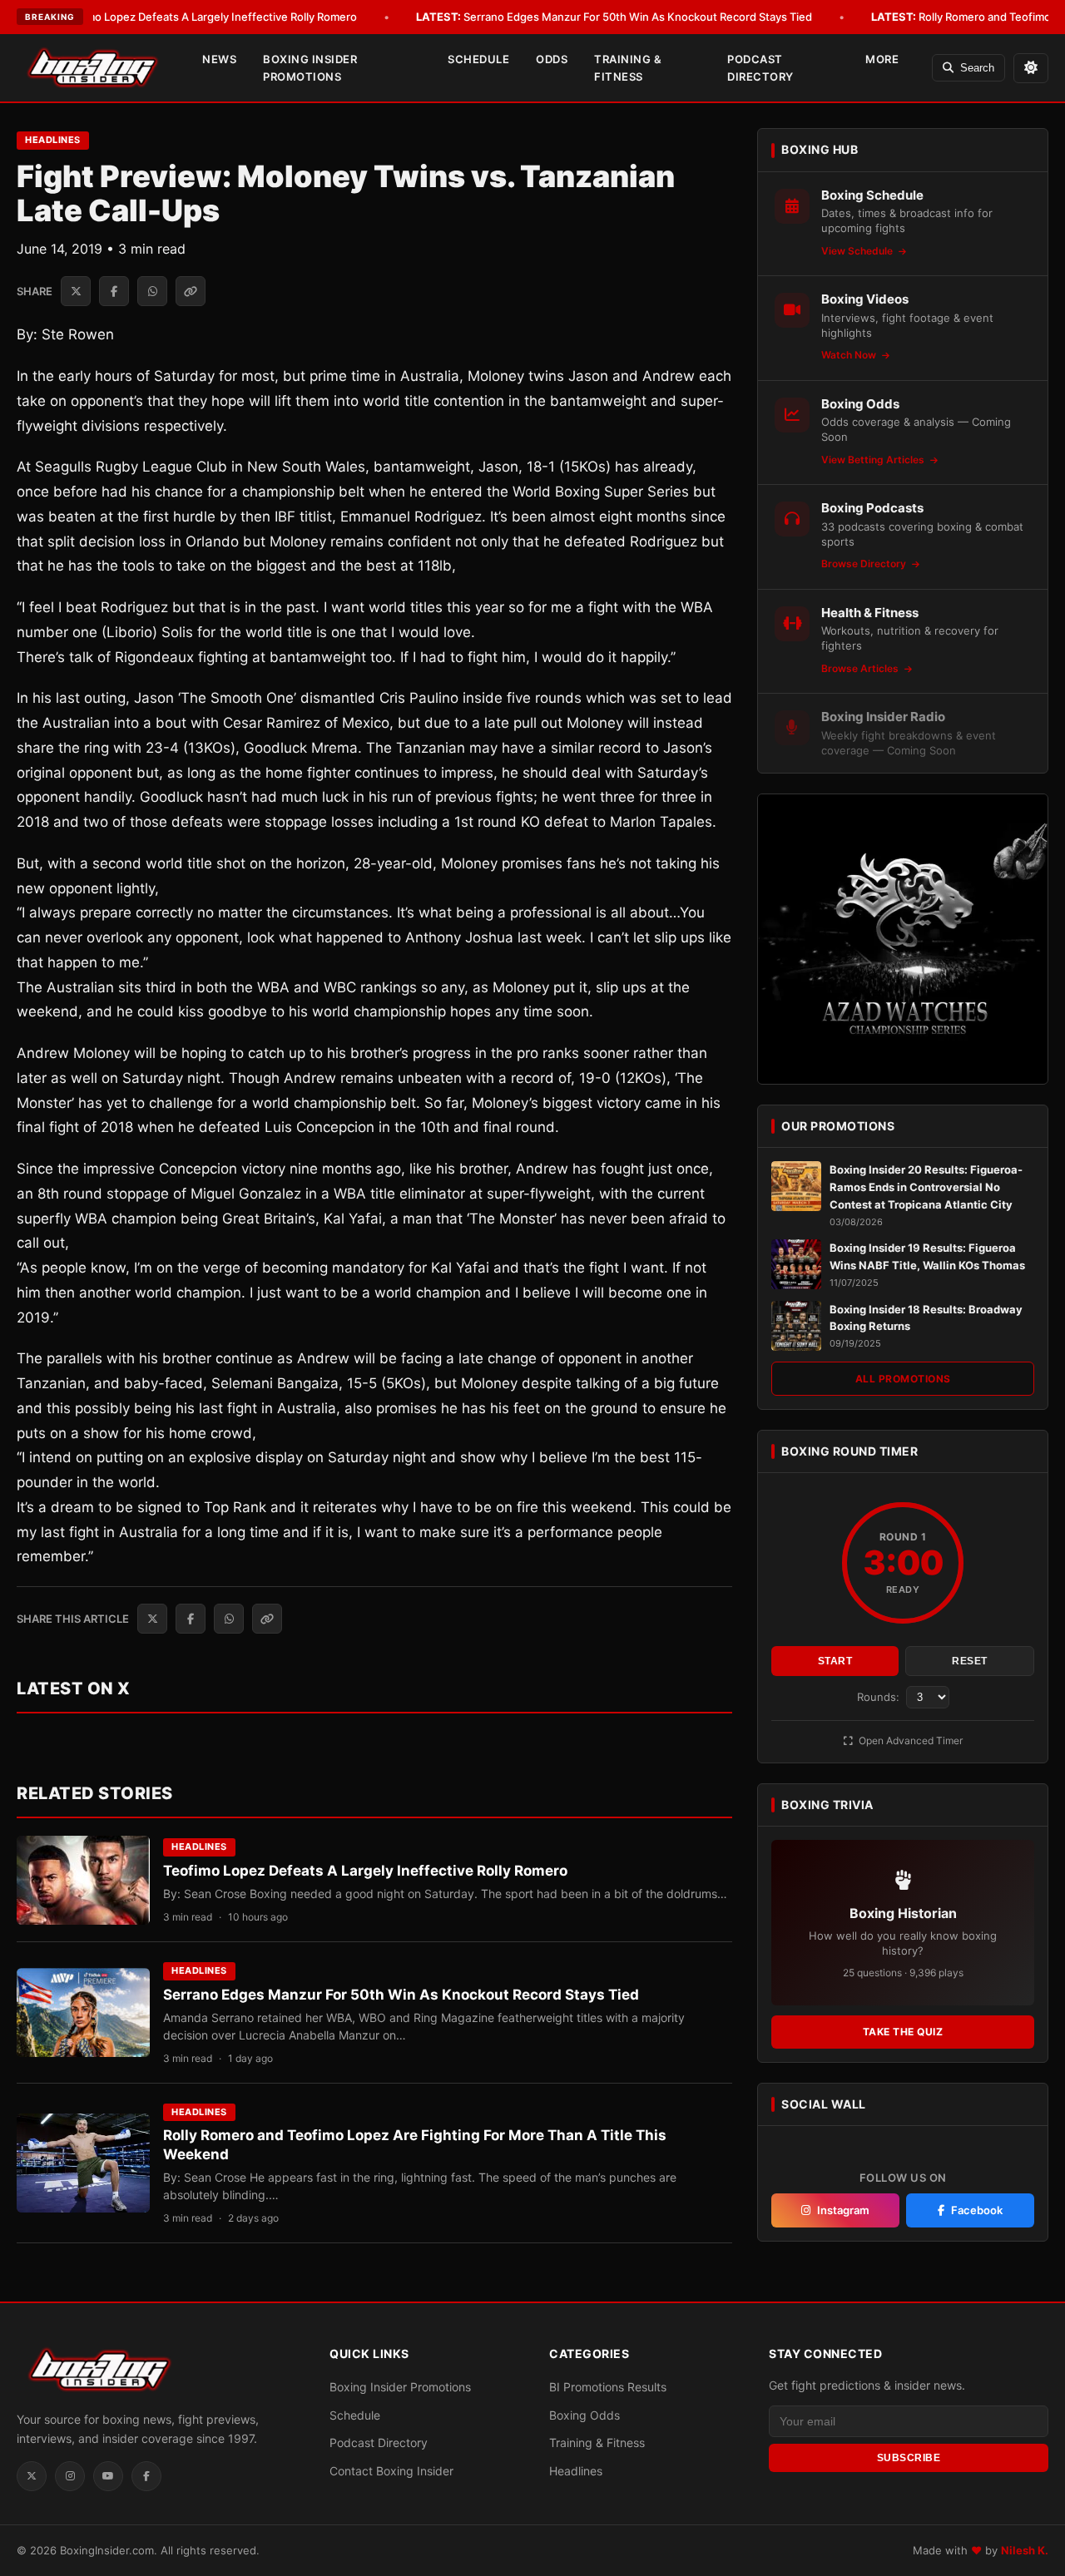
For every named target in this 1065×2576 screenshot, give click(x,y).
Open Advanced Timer (909, 1740)
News (219, 59)
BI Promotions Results (608, 2387)
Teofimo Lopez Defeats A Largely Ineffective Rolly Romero (185, 17)
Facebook (977, 2210)
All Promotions (903, 1379)
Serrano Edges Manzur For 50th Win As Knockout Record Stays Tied (614, 17)
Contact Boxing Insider (391, 2471)
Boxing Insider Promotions (310, 68)
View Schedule (858, 251)
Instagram (843, 2210)
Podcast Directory (760, 68)
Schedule (478, 59)
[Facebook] (146, 2476)
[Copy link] (191, 291)
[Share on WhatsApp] (152, 291)
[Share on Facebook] (114, 291)
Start (835, 1661)
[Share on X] (76, 291)
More (882, 59)
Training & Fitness (628, 68)
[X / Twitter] (32, 2476)
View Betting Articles (874, 460)
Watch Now (850, 355)
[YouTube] (108, 2476)
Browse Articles (861, 668)
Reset (970, 1661)
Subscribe (909, 2458)
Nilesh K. (1025, 2550)
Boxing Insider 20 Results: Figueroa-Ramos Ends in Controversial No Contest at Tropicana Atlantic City (926, 1187)
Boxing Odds (585, 2415)
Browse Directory (865, 564)
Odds (552, 59)
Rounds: (880, 1697)
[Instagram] (70, 2476)
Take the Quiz (903, 2032)
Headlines (53, 140)
